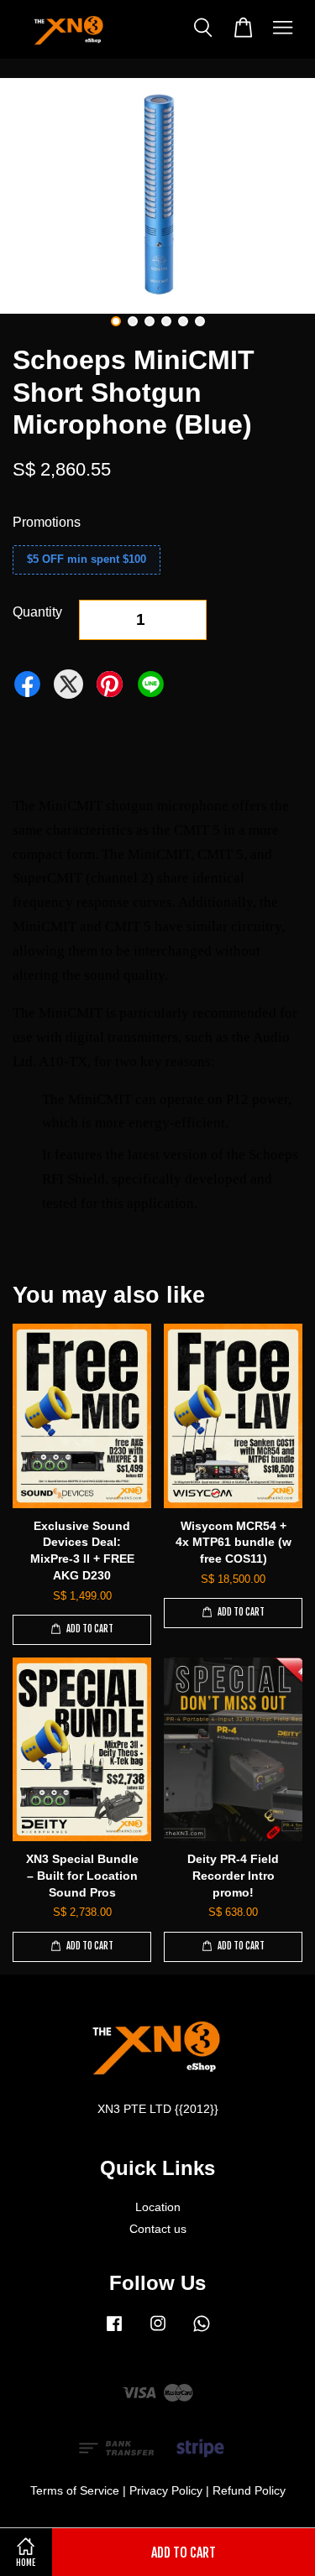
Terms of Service (75, 2491)
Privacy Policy (166, 2491)
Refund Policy (249, 2491)
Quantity (37, 612)
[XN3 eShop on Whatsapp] (202, 2331)
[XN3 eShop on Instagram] (158, 2331)
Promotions (47, 522)
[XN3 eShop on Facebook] (114, 2331)
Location (158, 2207)
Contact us (158, 2229)
